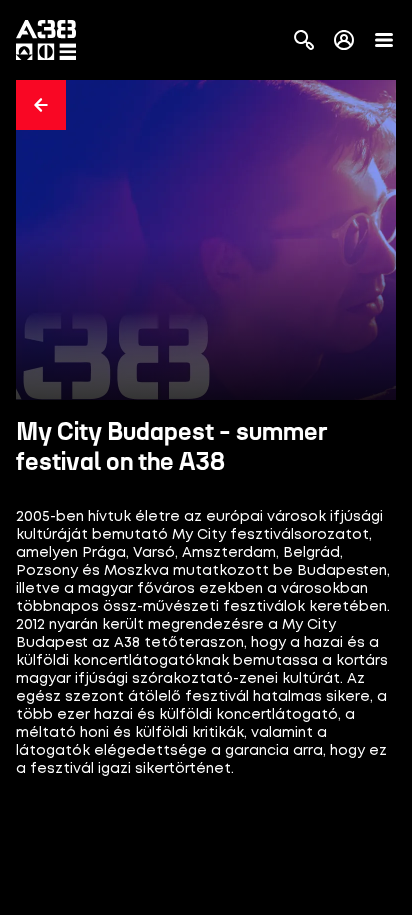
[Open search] (304, 40)
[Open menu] (384, 40)
